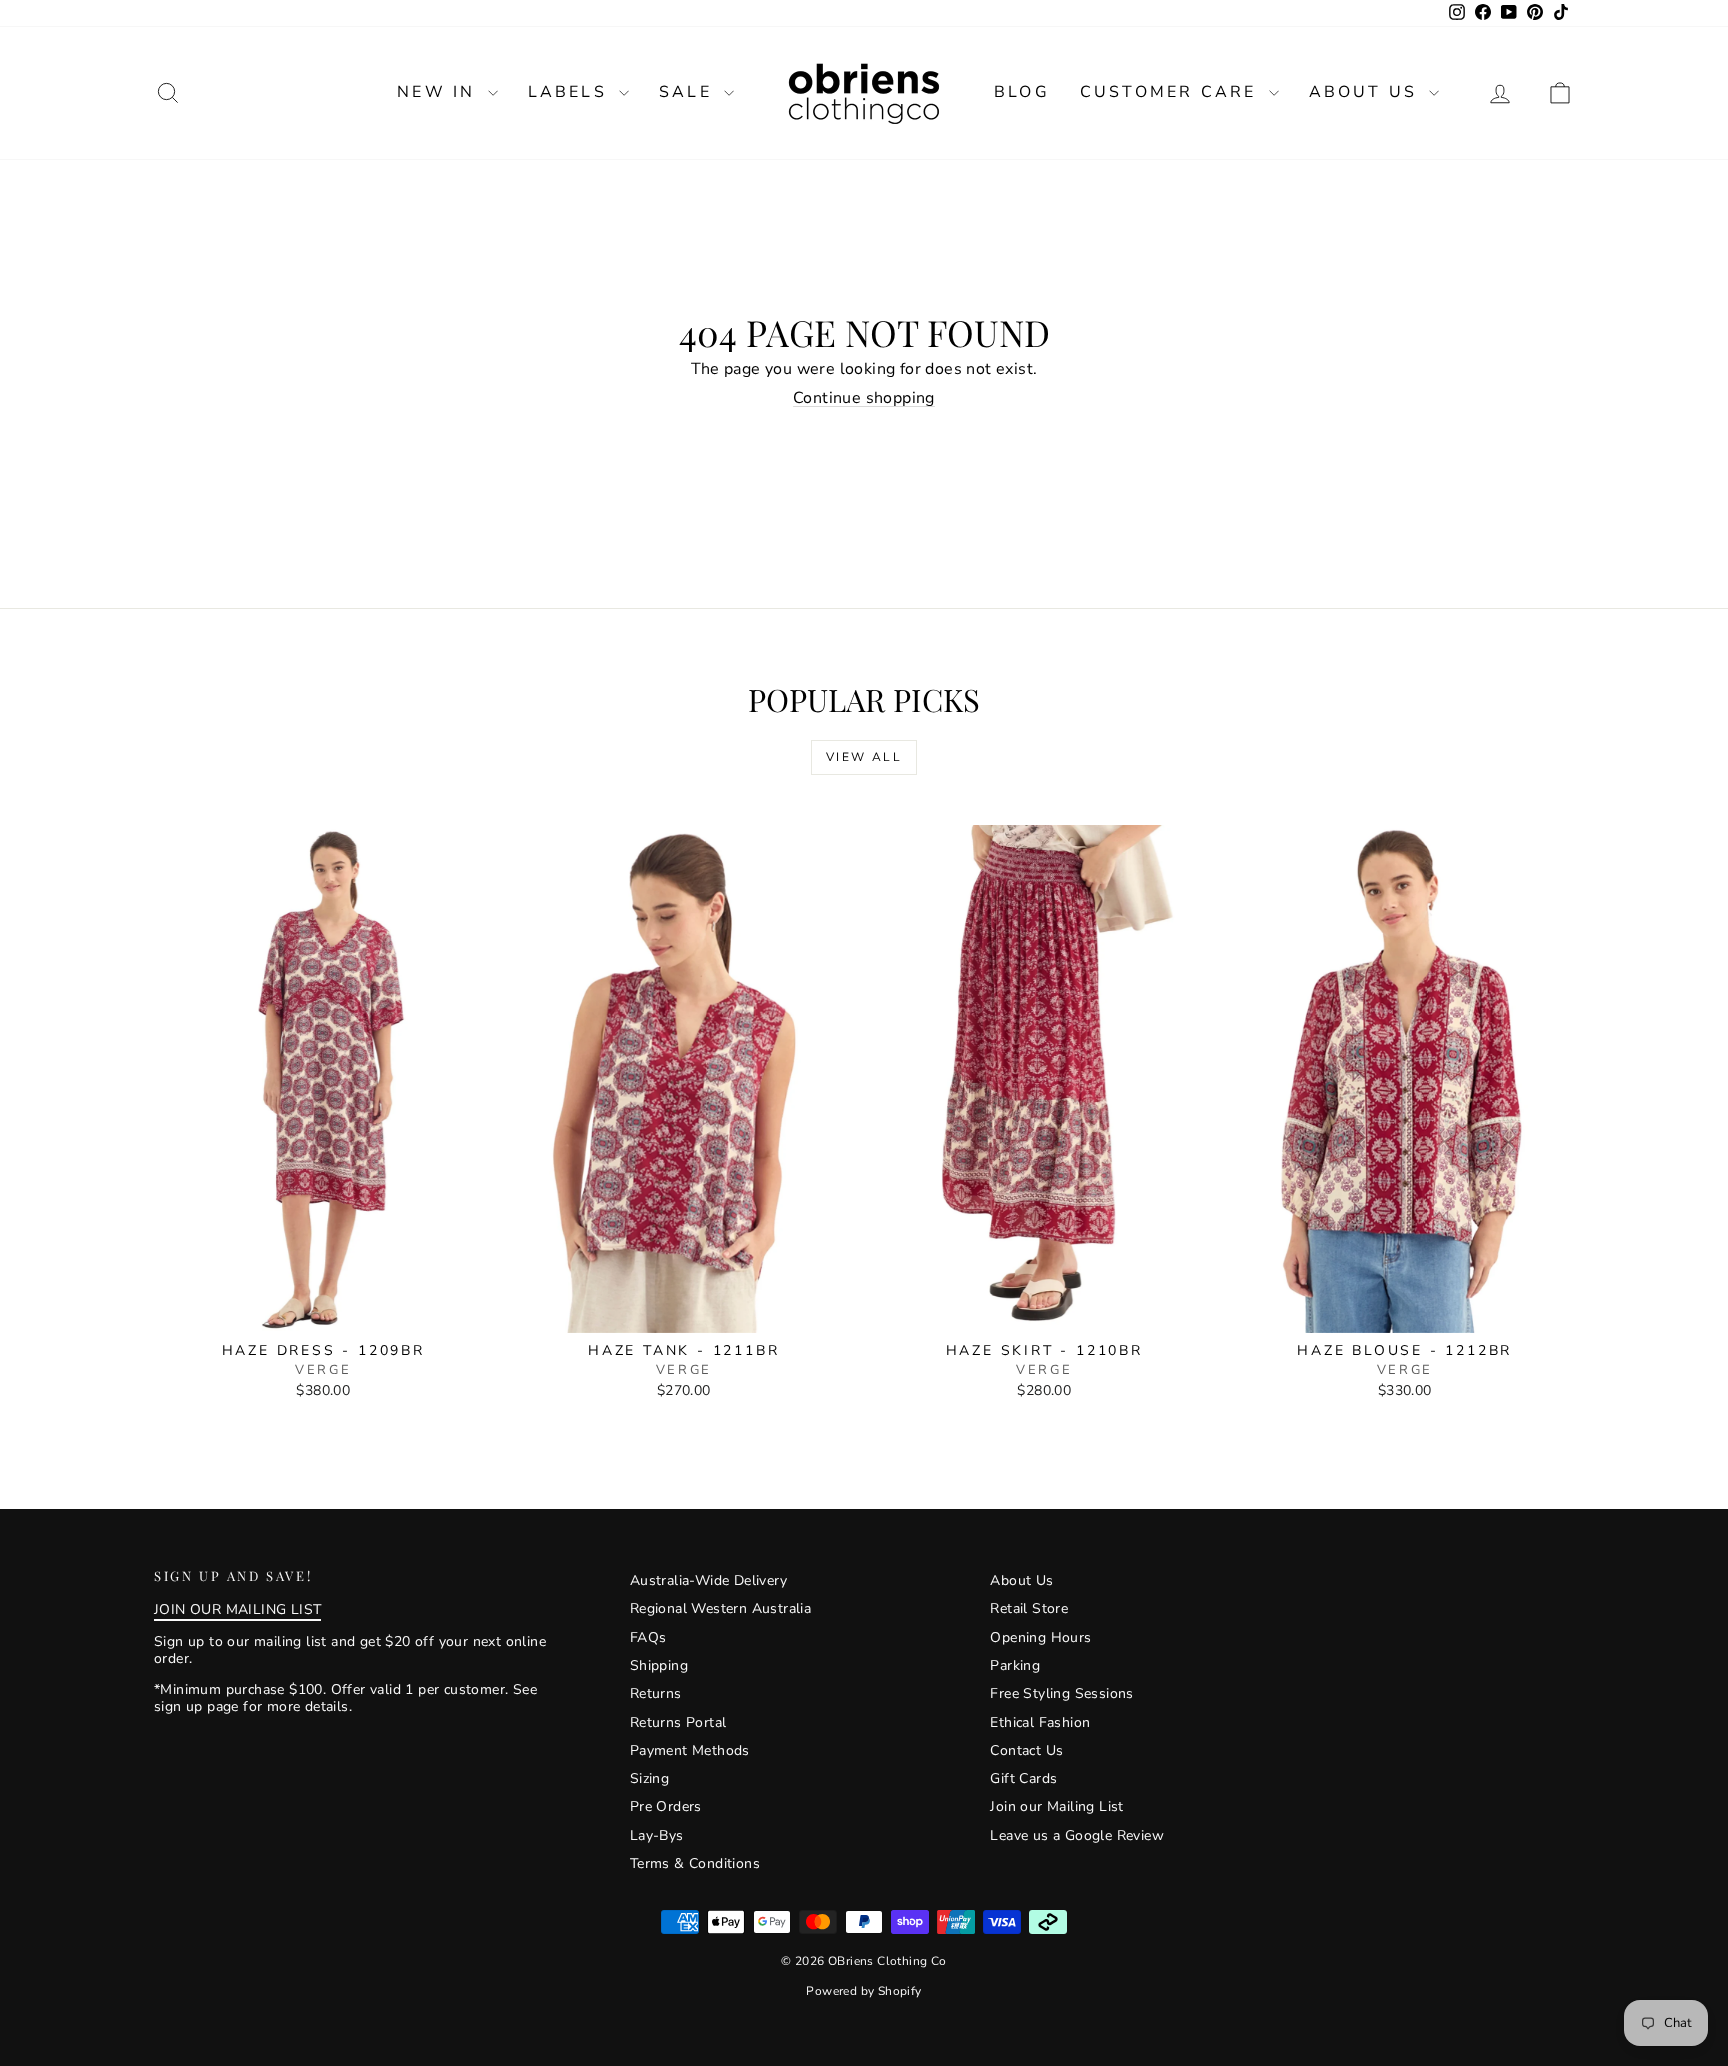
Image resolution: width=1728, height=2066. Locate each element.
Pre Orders (666, 1806)
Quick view (324, 1311)
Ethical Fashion (1040, 1722)
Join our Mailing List (1056, 1806)
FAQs (648, 1637)
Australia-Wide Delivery (708, 1580)
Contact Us (1026, 1750)
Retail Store (1029, 1608)
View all (864, 757)
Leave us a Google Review (1077, 1835)
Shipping (659, 1665)
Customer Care (1172, 92)
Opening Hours (1040, 1637)
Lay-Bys (657, 1835)
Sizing (649, 1778)
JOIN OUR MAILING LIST (237, 1609)
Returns (656, 1693)
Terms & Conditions (695, 1863)
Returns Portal (678, 1722)
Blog (1022, 92)
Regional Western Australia (720, 1608)
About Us (1367, 92)
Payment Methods (690, 1750)
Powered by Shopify (863, 1991)
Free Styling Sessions (1061, 1693)
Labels (571, 92)
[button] (1560, 92)
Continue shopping (864, 398)
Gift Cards (1023, 1778)
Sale (689, 92)
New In (439, 92)
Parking (1015, 1665)
